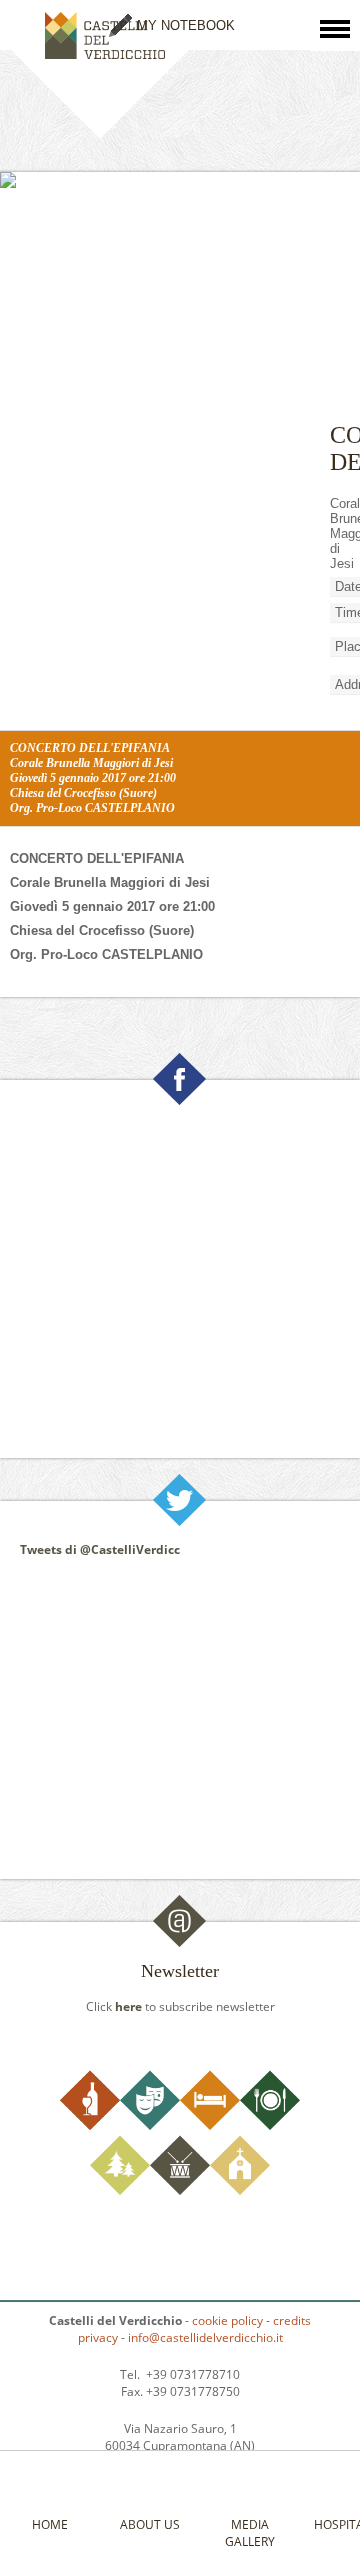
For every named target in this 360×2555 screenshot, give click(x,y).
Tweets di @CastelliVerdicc (100, 1549)
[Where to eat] (270, 2125)
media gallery (250, 2533)
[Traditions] (180, 2190)
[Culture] (150, 2125)
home (50, 2524)
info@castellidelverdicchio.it (205, 2337)
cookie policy (227, 2320)
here (128, 2006)
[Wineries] (90, 2125)
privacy (98, 2337)
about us (150, 2524)
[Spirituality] (240, 2190)
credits (292, 2320)
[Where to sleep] (210, 2125)
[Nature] (120, 2190)
